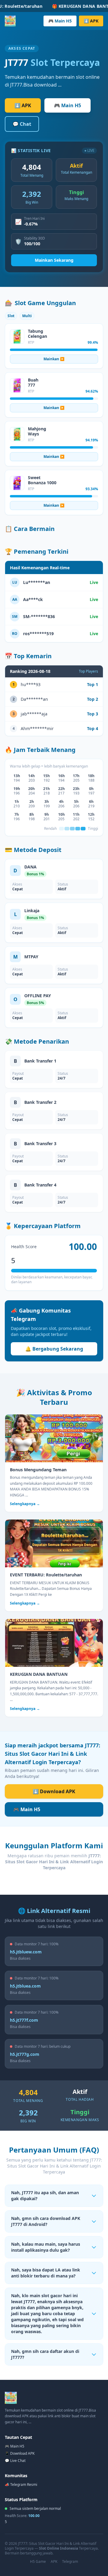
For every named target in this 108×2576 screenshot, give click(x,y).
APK (54, 2562)
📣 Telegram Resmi (21, 2485)
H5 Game (38, 2562)
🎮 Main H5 (60, 21)
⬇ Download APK (54, 1791)
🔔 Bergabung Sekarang (54, 1349)
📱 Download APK (20, 2453)
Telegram (70, 2562)
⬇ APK (91, 21)
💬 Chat (22, 124)
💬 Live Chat (15, 2461)
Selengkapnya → (25, 1504)
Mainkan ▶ (54, 359)
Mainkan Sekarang (54, 260)
